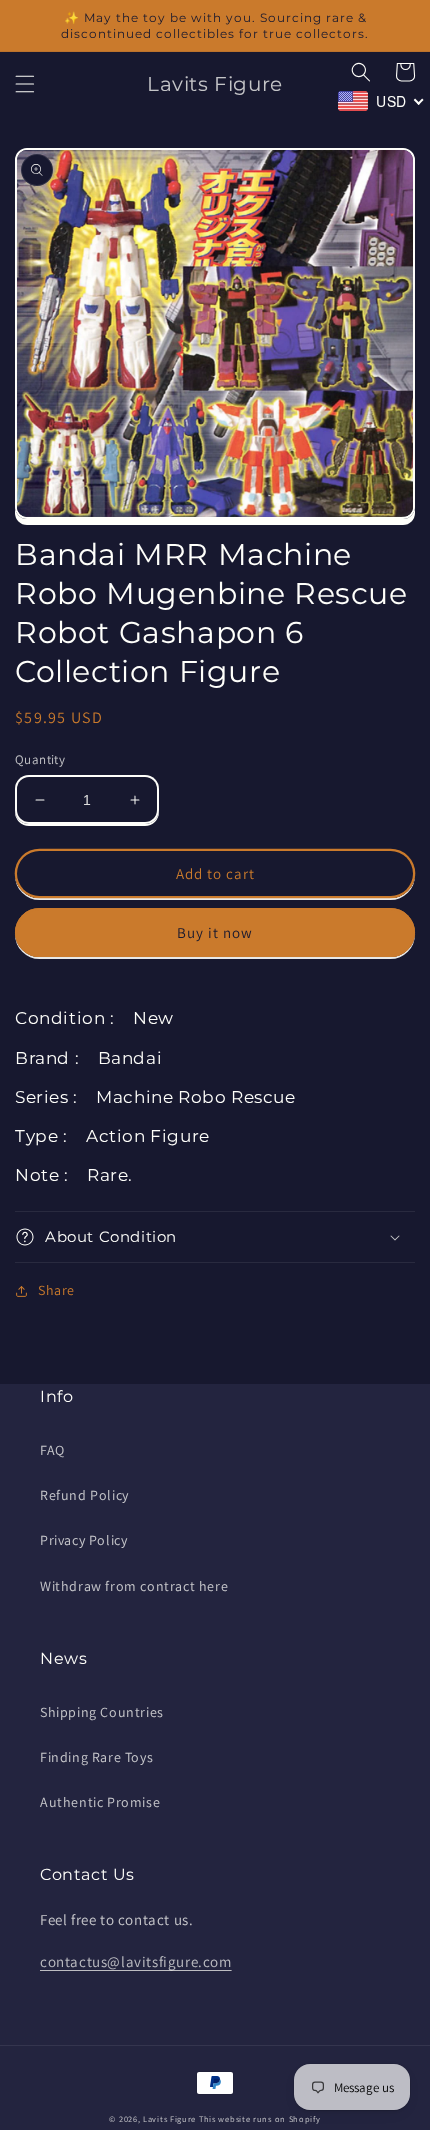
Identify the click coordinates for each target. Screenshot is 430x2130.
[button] (25, 84)
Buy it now (215, 932)
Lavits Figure (169, 2118)
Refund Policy (84, 1495)
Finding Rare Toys (96, 1757)
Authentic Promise (100, 1802)
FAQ (52, 1450)
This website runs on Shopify (260, 2118)
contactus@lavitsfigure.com (136, 1961)
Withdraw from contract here (134, 1586)
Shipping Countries (102, 1712)
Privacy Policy (83, 1540)
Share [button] (56, 1290)
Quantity (40, 759)
